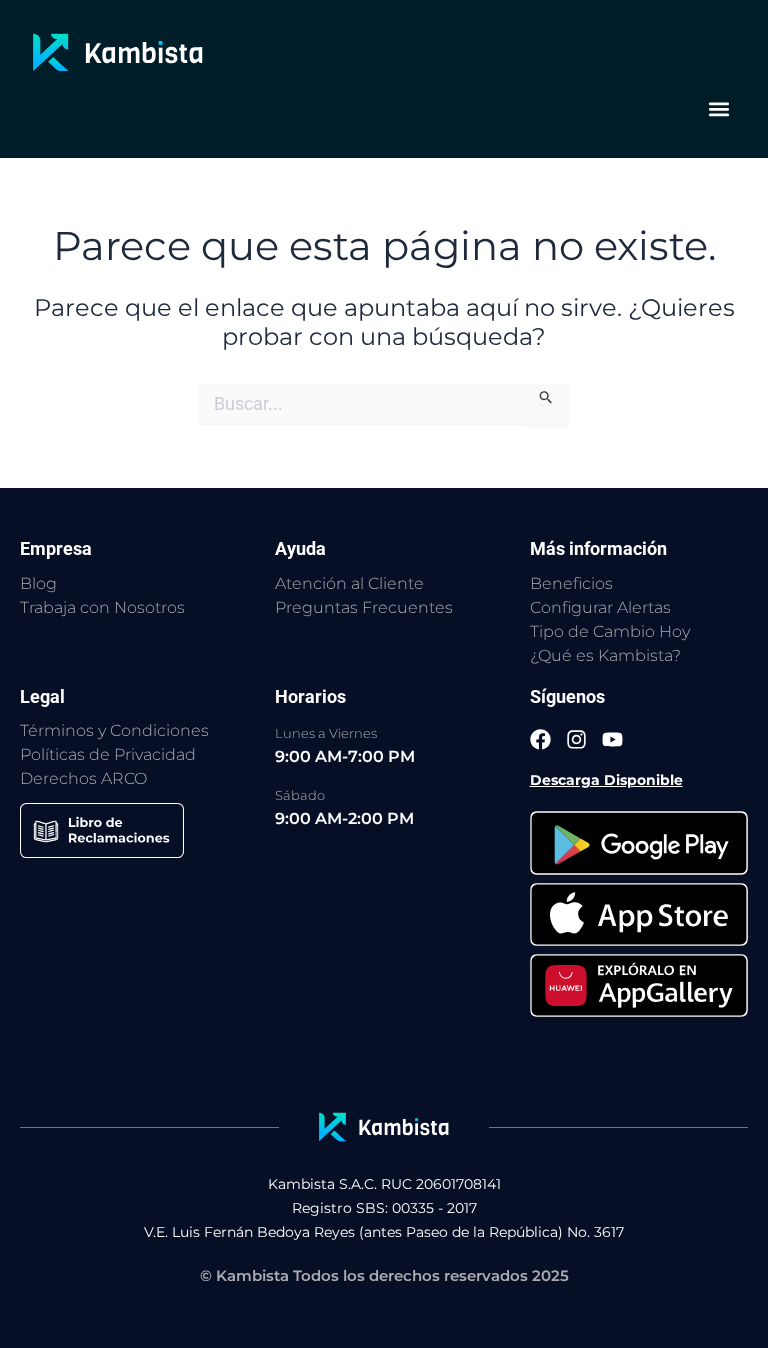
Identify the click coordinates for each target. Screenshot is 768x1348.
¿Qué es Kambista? (605, 655)
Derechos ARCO (83, 778)
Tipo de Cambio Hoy (610, 631)
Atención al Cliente (349, 583)
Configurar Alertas (600, 607)
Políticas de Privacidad (108, 754)
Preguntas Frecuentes (364, 607)
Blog (38, 583)
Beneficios (571, 583)
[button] (718, 108)
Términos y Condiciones (114, 730)
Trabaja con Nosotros (102, 607)
